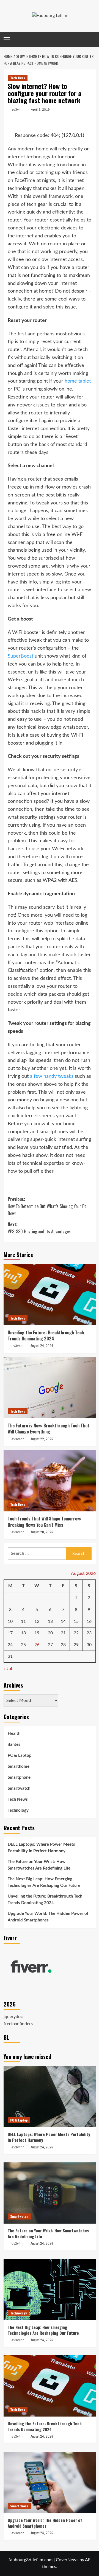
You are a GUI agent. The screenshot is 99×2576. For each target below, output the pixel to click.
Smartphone (19, 1777)
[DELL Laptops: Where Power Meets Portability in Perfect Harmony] (50, 2096)
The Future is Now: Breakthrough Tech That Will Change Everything (49, 1429)
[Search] (92, 40)
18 (23, 1633)
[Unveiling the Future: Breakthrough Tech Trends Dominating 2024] (50, 1294)
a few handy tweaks (52, 1076)
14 (63, 1621)
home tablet (78, 381)
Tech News (18, 78)
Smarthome (19, 1767)
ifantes (14, 1745)
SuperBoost (20, 656)
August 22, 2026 (42, 1439)
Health (14, 1734)
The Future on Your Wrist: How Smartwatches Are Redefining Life (39, 1865)
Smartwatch (19, 1788)
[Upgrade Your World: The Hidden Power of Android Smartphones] (50, 2482)
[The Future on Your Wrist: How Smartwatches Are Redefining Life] (50, 2193)
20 (50, 1633)
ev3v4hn (18, 110)
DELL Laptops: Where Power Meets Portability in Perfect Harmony (41, 1848)
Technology (18, 1810)
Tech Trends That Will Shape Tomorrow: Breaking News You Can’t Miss (45, 1522)
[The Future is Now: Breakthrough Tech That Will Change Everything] (50, 1388)
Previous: (47, 1206)
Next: (39, 1228)
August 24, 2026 (42, 1345)
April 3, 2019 (40, 110)
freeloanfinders (18, 2024)
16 (89, 1621)
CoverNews (67, 2560)
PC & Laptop (20, 1756)
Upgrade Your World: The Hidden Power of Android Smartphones (48, 1917)
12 (37, 1621)
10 (10, 1621)
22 (76, 1633)
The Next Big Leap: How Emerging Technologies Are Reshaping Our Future (44, 1882)
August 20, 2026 (42, 1532)
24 (10, 1645)
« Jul (8, 1669)
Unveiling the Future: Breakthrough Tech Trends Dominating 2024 (46, 1335)
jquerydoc (13, 2017)
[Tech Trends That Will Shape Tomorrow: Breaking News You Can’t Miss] (50, 1481)
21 (63, 1633)
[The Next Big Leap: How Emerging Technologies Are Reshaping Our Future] (50, 2289)
